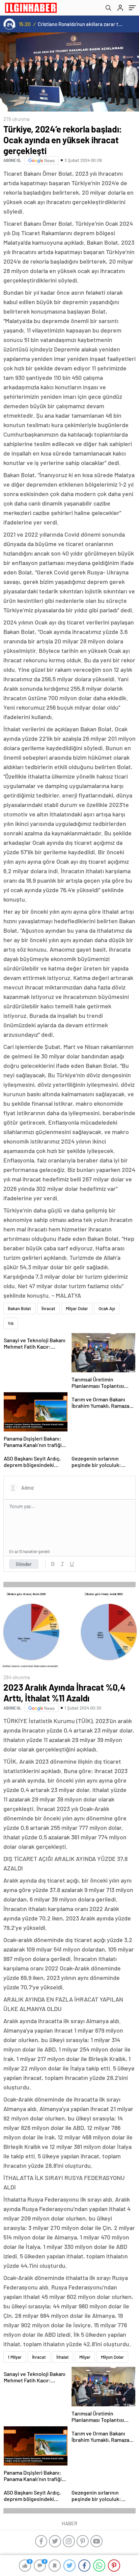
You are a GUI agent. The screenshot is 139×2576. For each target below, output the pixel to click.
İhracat (48, 1308)
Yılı (11, 1323)
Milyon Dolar (112, 2357)
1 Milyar (15, 2357)
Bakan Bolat (19, 1308)
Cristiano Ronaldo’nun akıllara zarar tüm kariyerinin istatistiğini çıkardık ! (81, 24)
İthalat (63, 2357)
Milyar (85, 2357)
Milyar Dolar (77, 1308)
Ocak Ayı (107, 1308)
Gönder (24, 1564)
